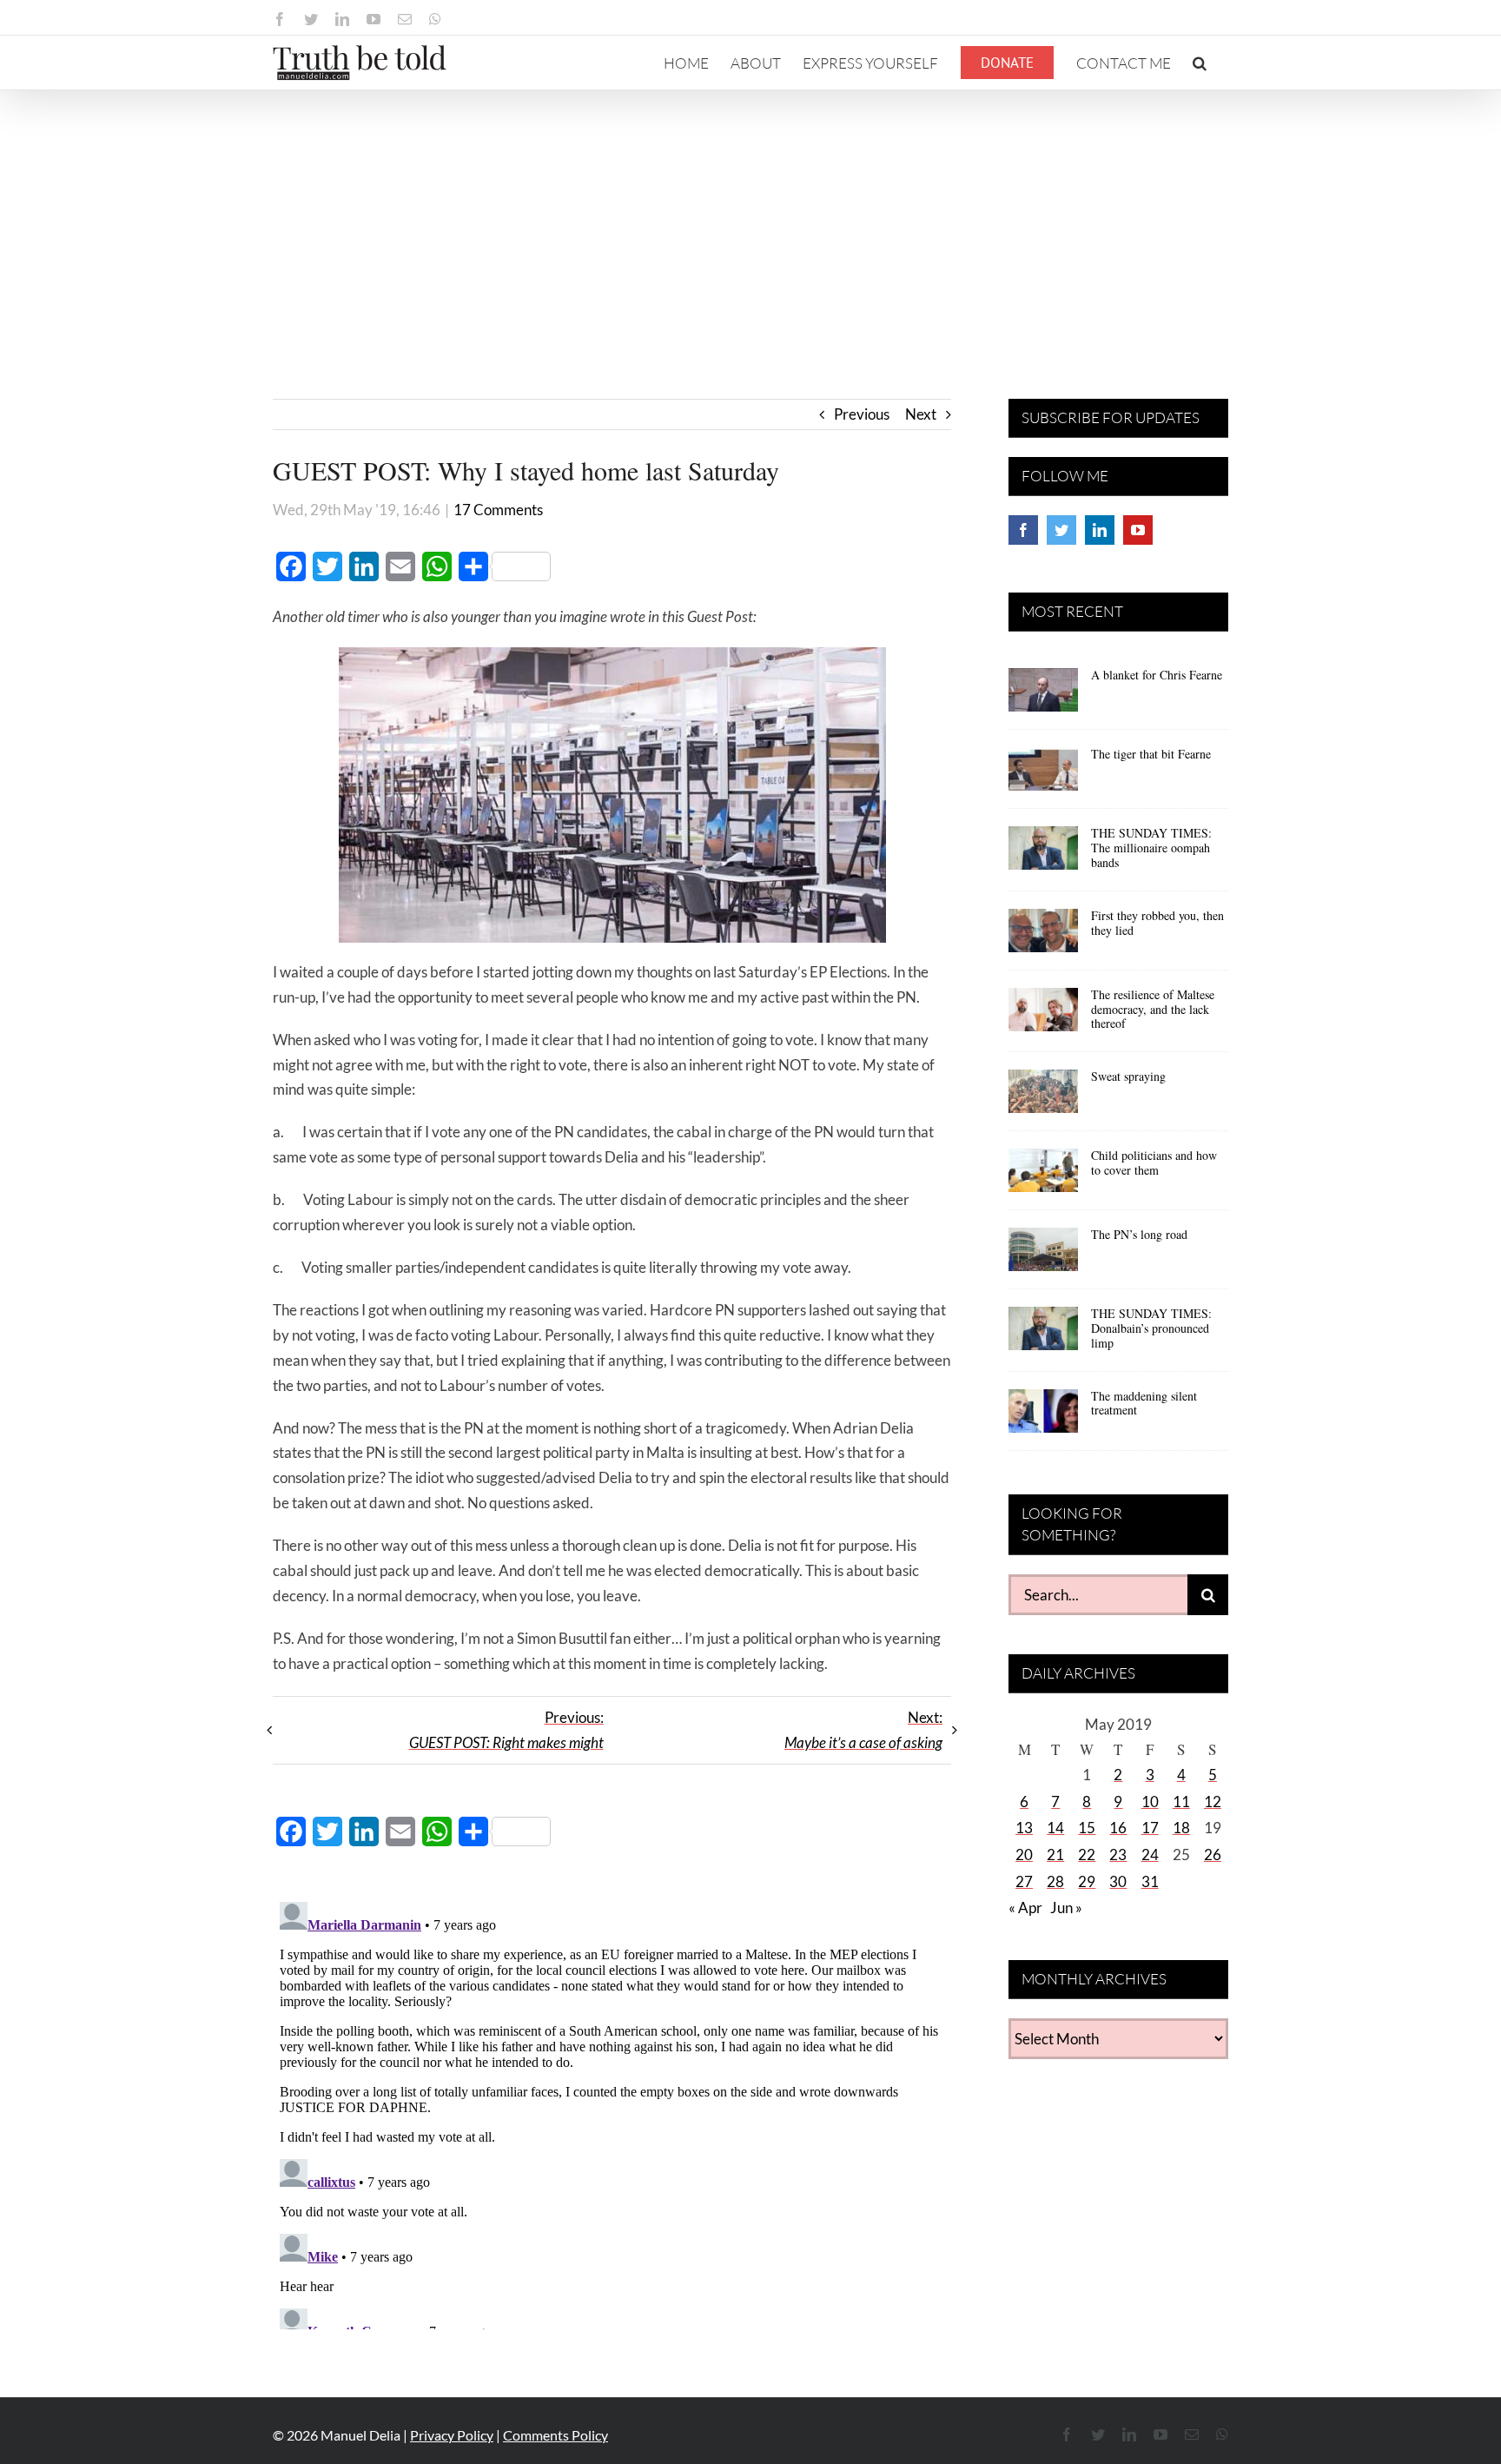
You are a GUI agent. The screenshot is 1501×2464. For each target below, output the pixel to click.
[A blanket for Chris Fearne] (1043, 696)
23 (1118, 1855)
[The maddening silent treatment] (1043, 1417)
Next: (863, 1730)
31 (1150, 1881)
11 (1181, 1802)
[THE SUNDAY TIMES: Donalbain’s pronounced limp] (1043, 1335)
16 (1118, 1828)
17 (1150, 1828)
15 (1087, 1828)
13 (1024, 1828)
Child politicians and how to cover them (1154, 1162)
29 (1087, 1881)
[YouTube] (1138, 530)
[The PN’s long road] (1043, 1255)
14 (1055, 1828)
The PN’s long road (1139, 1234)
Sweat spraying (1128, 1076)
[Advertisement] (750, 221)
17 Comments (498, 510)
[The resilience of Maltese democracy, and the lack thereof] (1043, 1016)
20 (1024, 1855)
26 (1213, 1855)
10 (1150, 1802)
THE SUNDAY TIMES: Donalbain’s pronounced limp (1151, 1328)
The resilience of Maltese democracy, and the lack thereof (1153, 1009)
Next (921, 414)
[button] (1200, 63)
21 (1055, 1855)
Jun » (1066, 1908)
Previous (862, 414)
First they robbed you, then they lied (1157, 923)
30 (1118, 1881)
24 (1150, 1855)
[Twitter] (1061, 530)
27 (1024, 1881)
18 (1181, 1828)
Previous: (506, 1730)
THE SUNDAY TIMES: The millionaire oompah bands (1151, 848)
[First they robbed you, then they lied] (1043, 937)
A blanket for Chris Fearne (1157, 675)
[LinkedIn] (1100, 530)
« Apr (1025, 1908)
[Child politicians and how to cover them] (1043, 1176)
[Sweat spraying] (1043, 1097)
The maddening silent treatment (1144, 1403)
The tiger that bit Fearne (1151, 754)
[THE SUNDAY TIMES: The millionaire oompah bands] (1043, 854)
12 (1213, 1802)
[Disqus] (612, 2112)
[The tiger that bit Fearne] (1043, 775)
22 (1087, 1855)
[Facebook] (1023, 530)
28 (1055, 1881)
